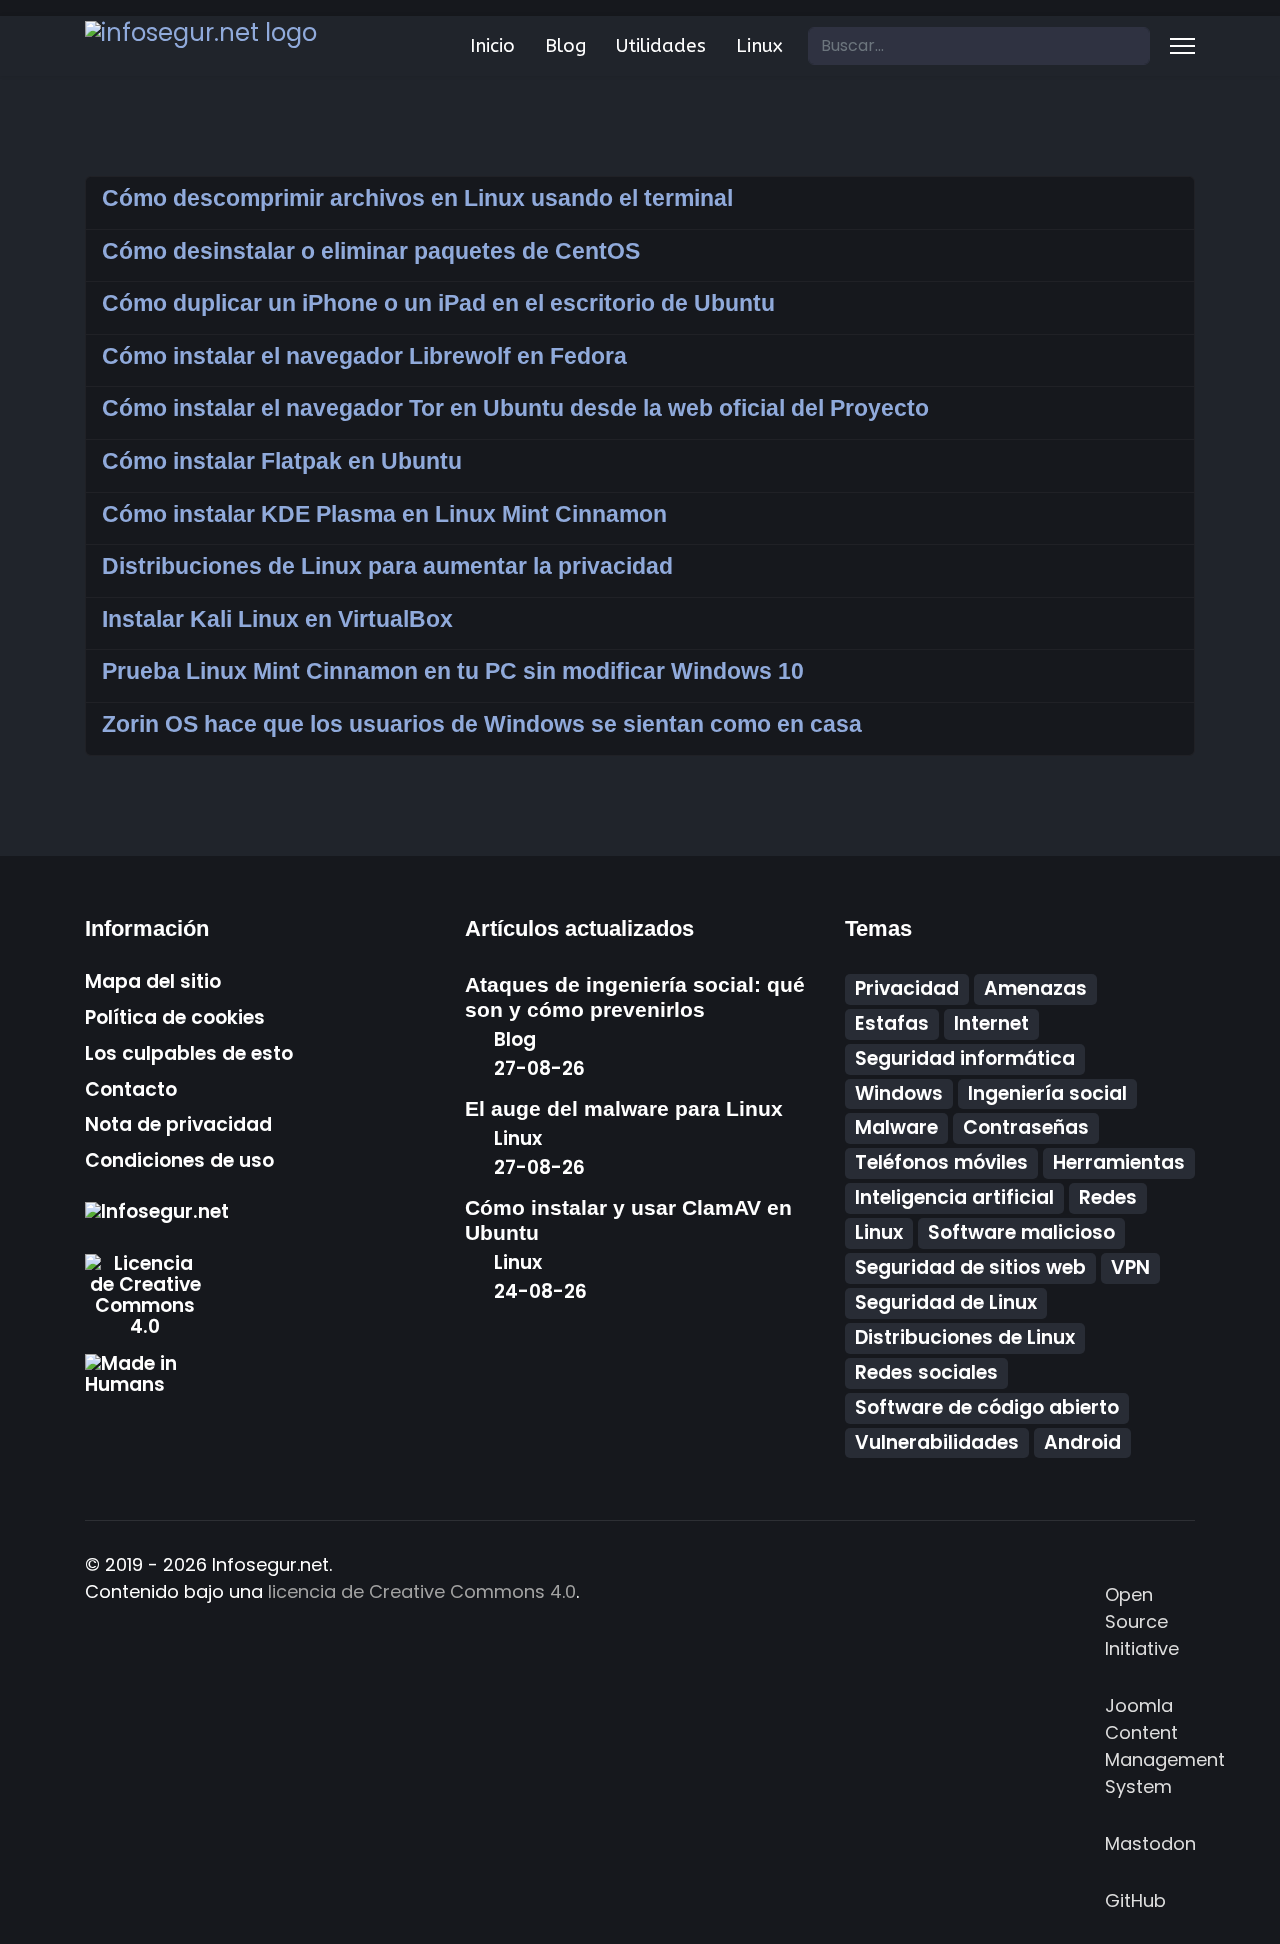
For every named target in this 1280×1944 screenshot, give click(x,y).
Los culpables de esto (189, 1054)
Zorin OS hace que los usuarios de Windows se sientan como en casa (482, 724)
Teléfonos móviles (941, 1162)
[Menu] (1182, 46)
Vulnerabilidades (937, 1442)
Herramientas (1119, 1162)
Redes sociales (926, 1372)
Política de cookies (175, 1018)
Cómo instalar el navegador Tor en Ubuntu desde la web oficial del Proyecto (515, 408)
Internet (991, 1023)
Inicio (492, 46)
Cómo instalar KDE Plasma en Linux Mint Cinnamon (384, 514)
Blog (565, 46)
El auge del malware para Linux (624, 1108)
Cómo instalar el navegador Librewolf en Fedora (364, 356)
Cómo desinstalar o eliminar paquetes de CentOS (371, 251)
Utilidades (661, 46)
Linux (759, 46)
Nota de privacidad (178, 1125)
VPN (1130, 1267)
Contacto (131, 1090)
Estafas (892, 1023)
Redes (1108, 1197)
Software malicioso (1021, 1232)
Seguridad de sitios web (970, 1267)
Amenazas (1035, 988)
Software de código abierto (987, 1407)
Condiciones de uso (179, 1161)
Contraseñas (1026, 1127)
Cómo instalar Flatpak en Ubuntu (282, 461)
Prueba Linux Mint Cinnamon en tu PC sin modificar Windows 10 (453, 671)
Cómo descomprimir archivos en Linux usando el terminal (417, 198)
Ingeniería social (1047, 1093)
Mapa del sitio (153, 982)
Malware (896, 1127)
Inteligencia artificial (954, 1197)
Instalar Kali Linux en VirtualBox (277, 619)
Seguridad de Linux (946, 1302)
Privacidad (907, 988)
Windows (899, 1093)
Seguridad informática (965, 1058)
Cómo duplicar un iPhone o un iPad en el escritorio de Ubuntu (438, 303)
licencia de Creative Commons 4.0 (422, 1591)
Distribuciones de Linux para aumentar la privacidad (387, 566)
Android (1082, 1442)
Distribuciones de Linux (965, 1337)
